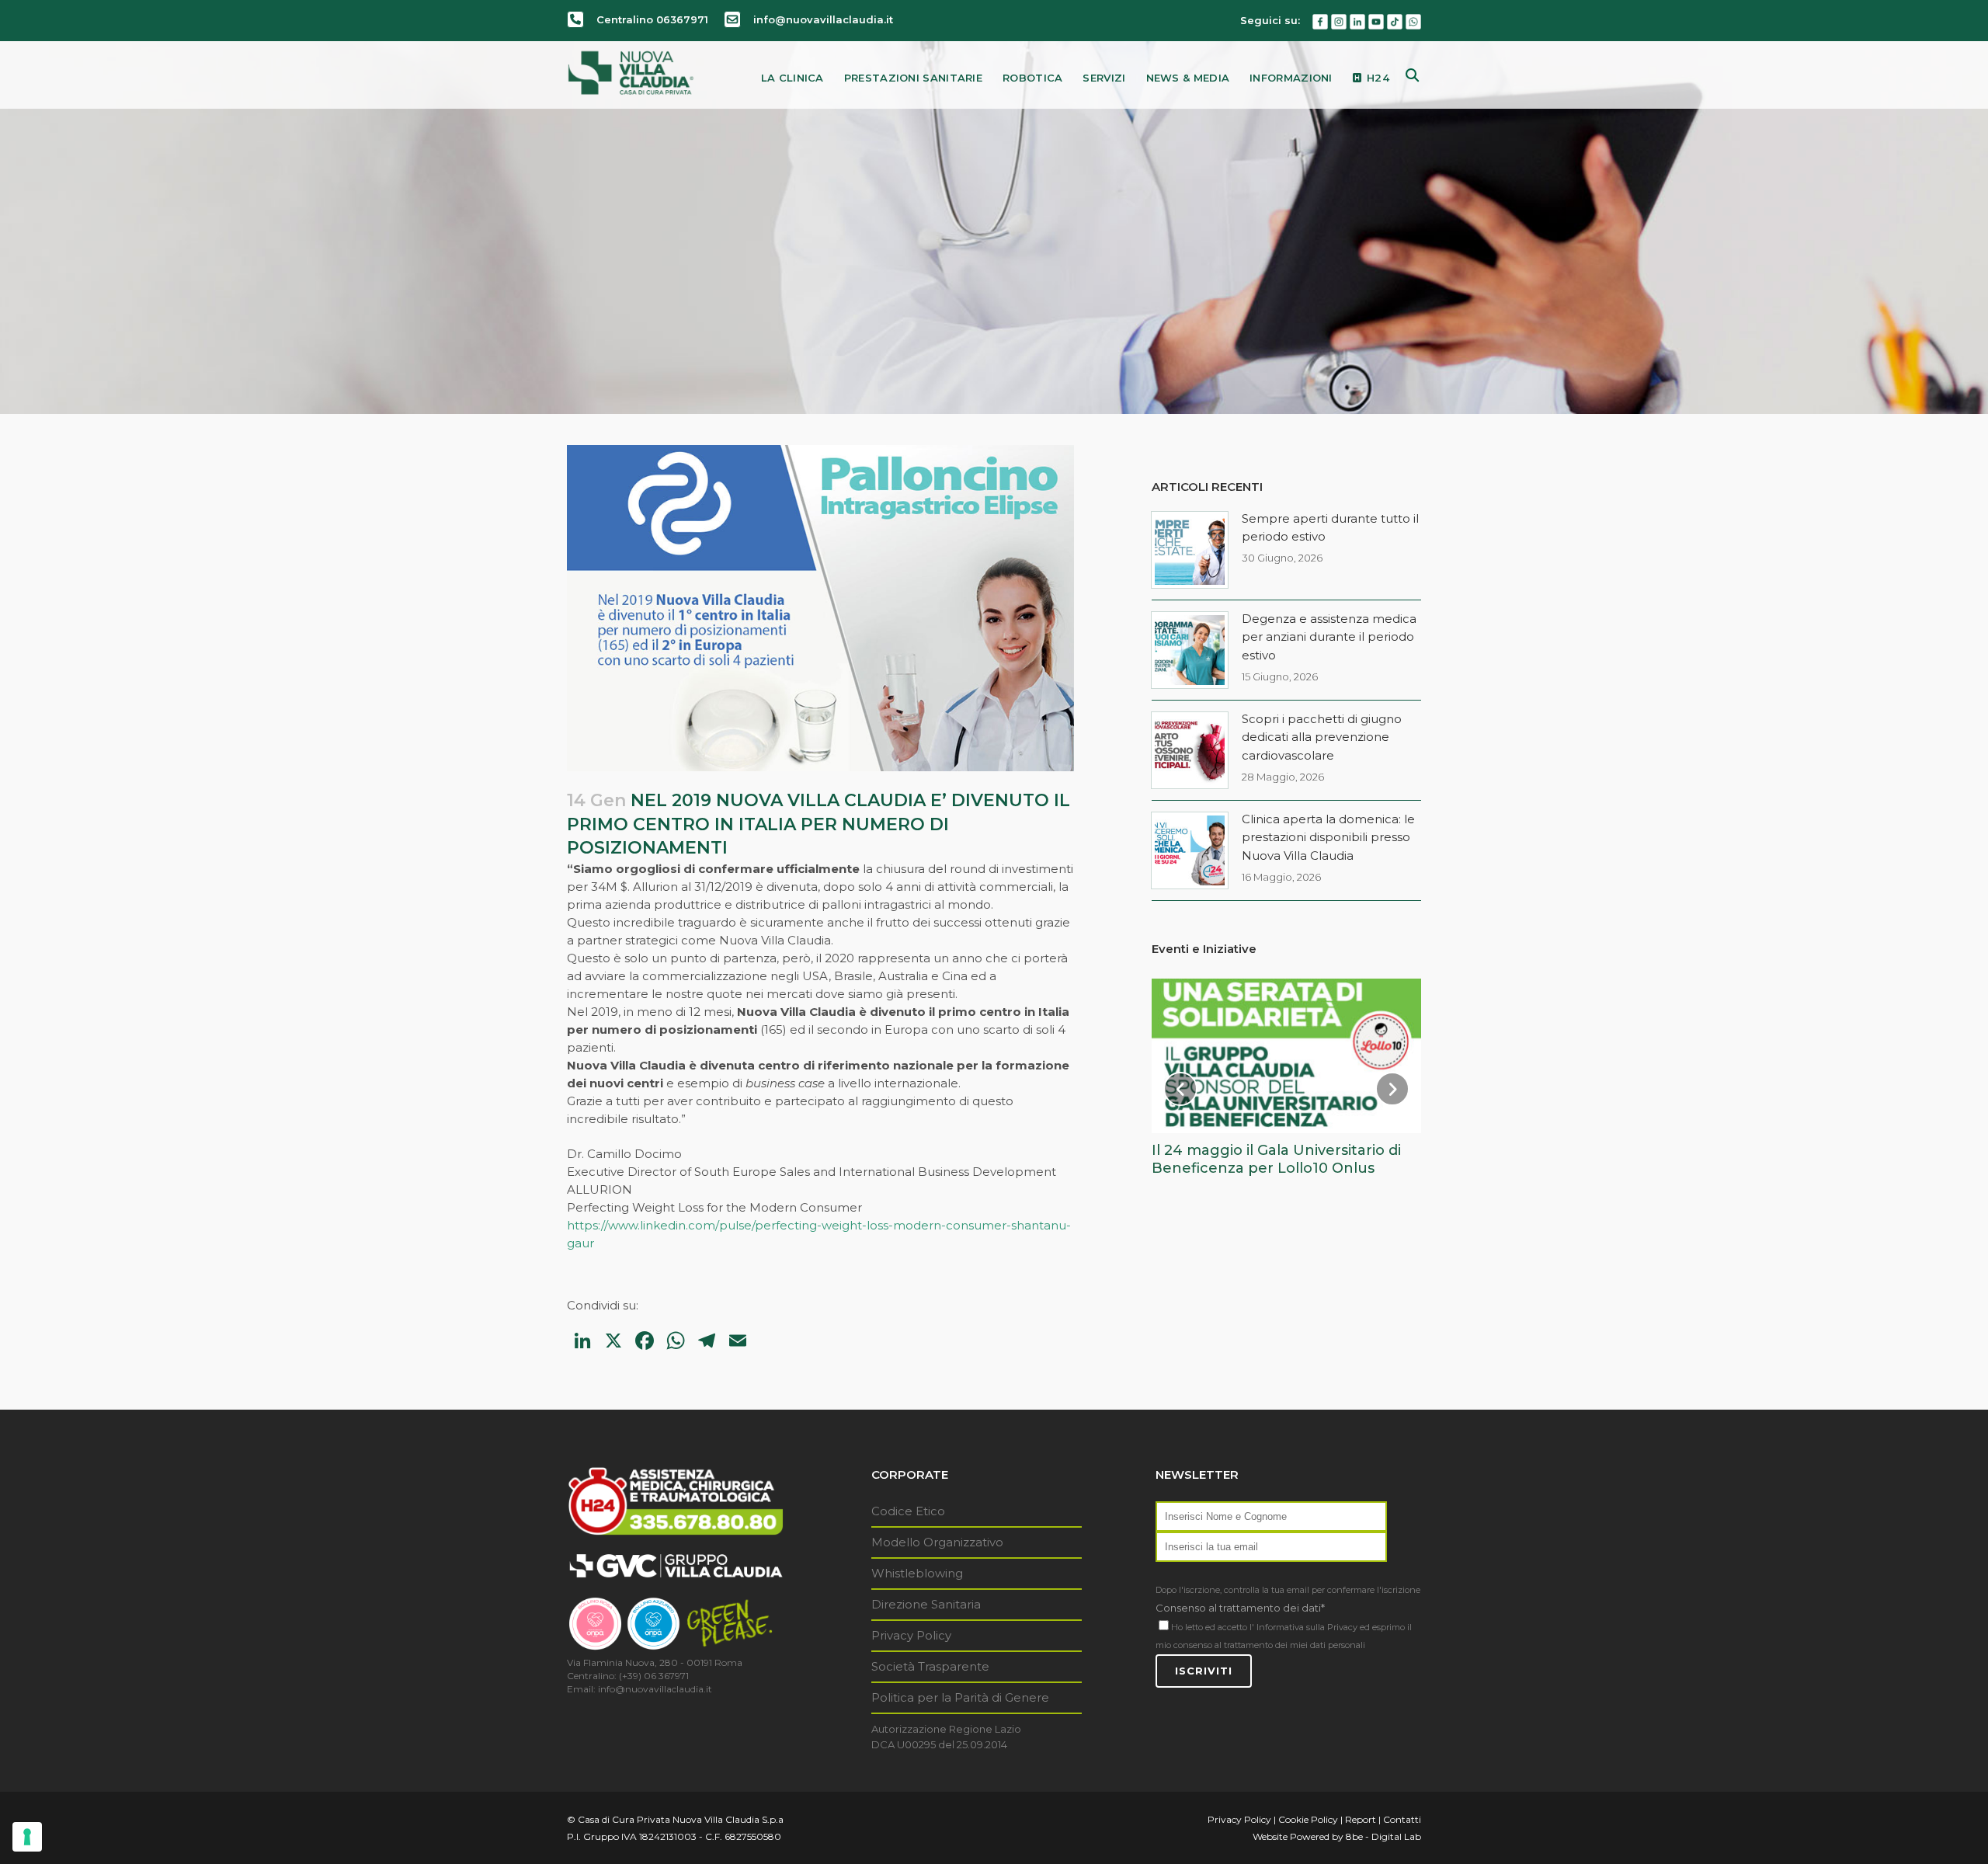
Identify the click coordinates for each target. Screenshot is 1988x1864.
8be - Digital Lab (1383, 1836)
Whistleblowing (917, 1573)
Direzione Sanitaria (926, 1604)
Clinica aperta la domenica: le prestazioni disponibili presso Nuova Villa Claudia (1328, 837)
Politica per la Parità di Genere (960, 1697)
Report (1361, 1819)
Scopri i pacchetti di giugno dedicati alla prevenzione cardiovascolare (1322, 737)
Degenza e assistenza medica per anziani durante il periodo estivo (1329, 637)
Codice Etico (908, 1511)
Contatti (1402, 1819)
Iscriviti (1204, 1671)
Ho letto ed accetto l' (1213, 1627)
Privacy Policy (911, 1635)
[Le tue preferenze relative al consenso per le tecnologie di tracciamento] (27, 1837)
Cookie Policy (1308, 1819)
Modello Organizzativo (937, 1542)
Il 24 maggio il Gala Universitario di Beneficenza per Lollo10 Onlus (1276, 1159)
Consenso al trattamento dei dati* (1240, 1608)
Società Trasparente (930, 1666)
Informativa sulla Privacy (1307, 1627)
